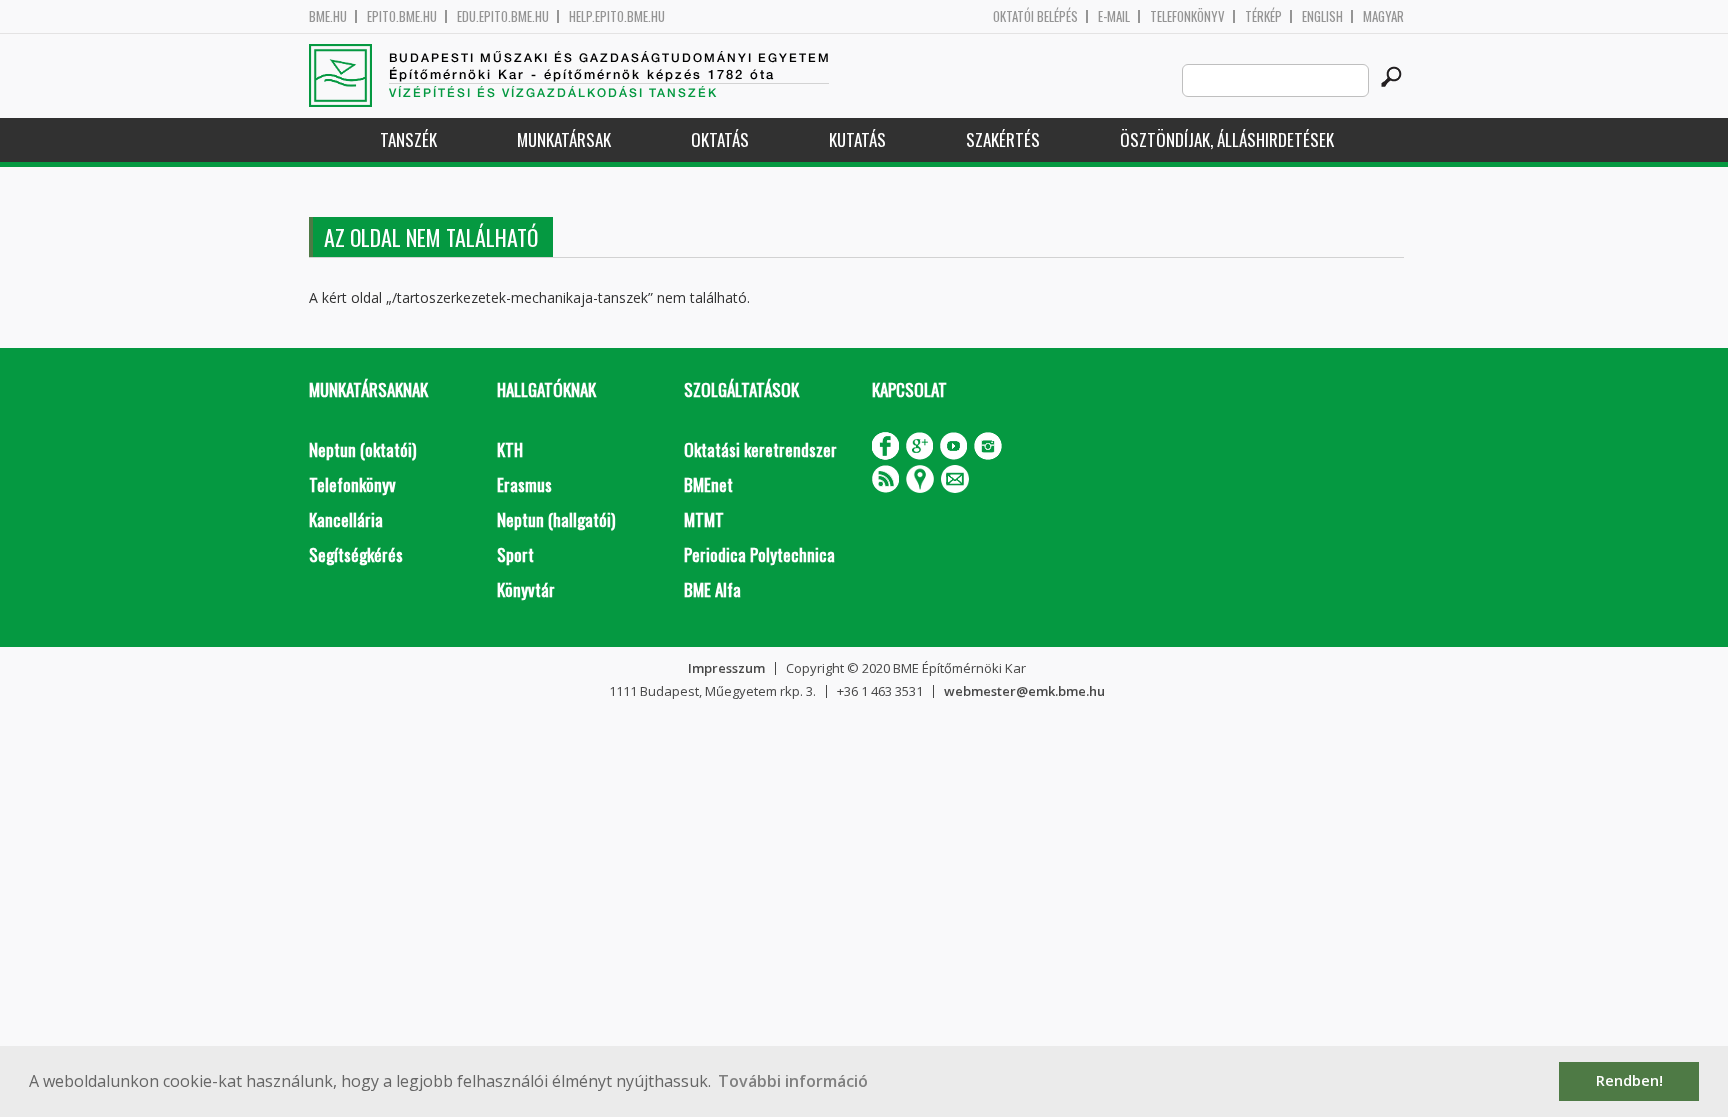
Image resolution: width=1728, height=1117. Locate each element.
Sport (515, 554)
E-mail (1114, 16)
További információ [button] (793, 1081)
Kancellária (346, 519)
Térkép (1263, 16)
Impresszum (726, 668)
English (1322, 16)
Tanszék (408, 139)
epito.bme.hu (402, 16)
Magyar (1383, 16)
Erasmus (524, 484)
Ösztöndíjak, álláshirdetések (1227, 139)
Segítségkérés (356, 554)
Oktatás (720, 139)
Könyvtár (526, 589)
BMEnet (708, 484)
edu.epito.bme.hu (503, 16)
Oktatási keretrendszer (760, 449)
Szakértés (1003, 139)
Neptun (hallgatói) (556, 519)
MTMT (704, 519)
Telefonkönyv (1187, 16)
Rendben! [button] (1629, 1080)
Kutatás (857, 139)
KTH (510, 449)
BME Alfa (712, 589)
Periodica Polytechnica (759, 554)
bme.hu (328, 16)
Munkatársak (564, 139)
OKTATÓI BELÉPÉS (1035, 16)
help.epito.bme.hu (617, 16)
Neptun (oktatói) (362, 449)
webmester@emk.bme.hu (1024, 691)
